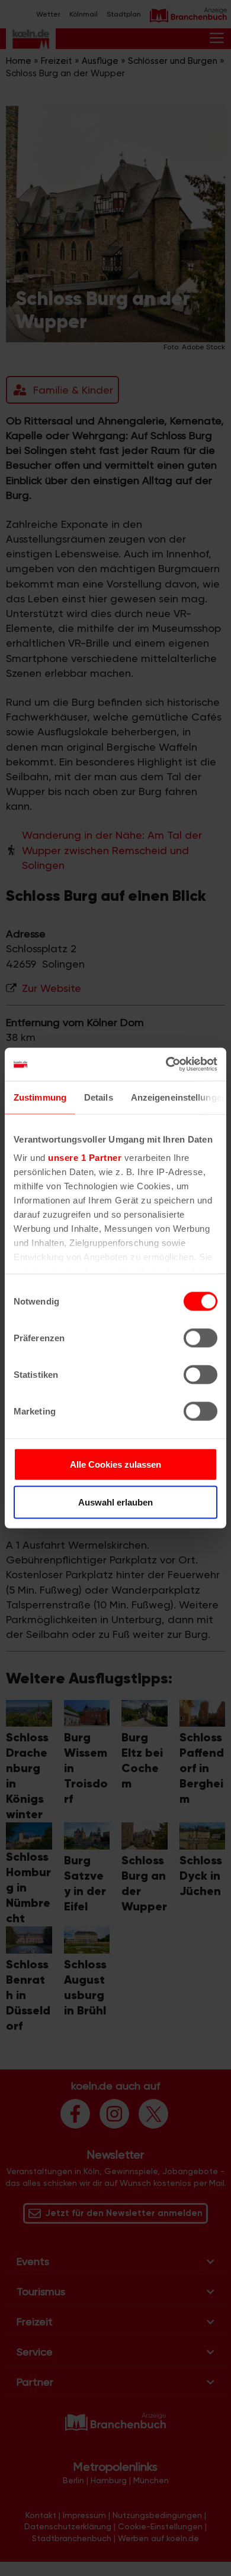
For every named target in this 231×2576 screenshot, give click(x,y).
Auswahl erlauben (115, 1502)
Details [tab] (99, 1097)
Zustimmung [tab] (40, 1097)
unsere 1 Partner (85, 1158)
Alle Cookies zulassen (115, 1464)
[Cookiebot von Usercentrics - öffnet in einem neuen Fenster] (166, 1065)
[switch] (200, 1338)
